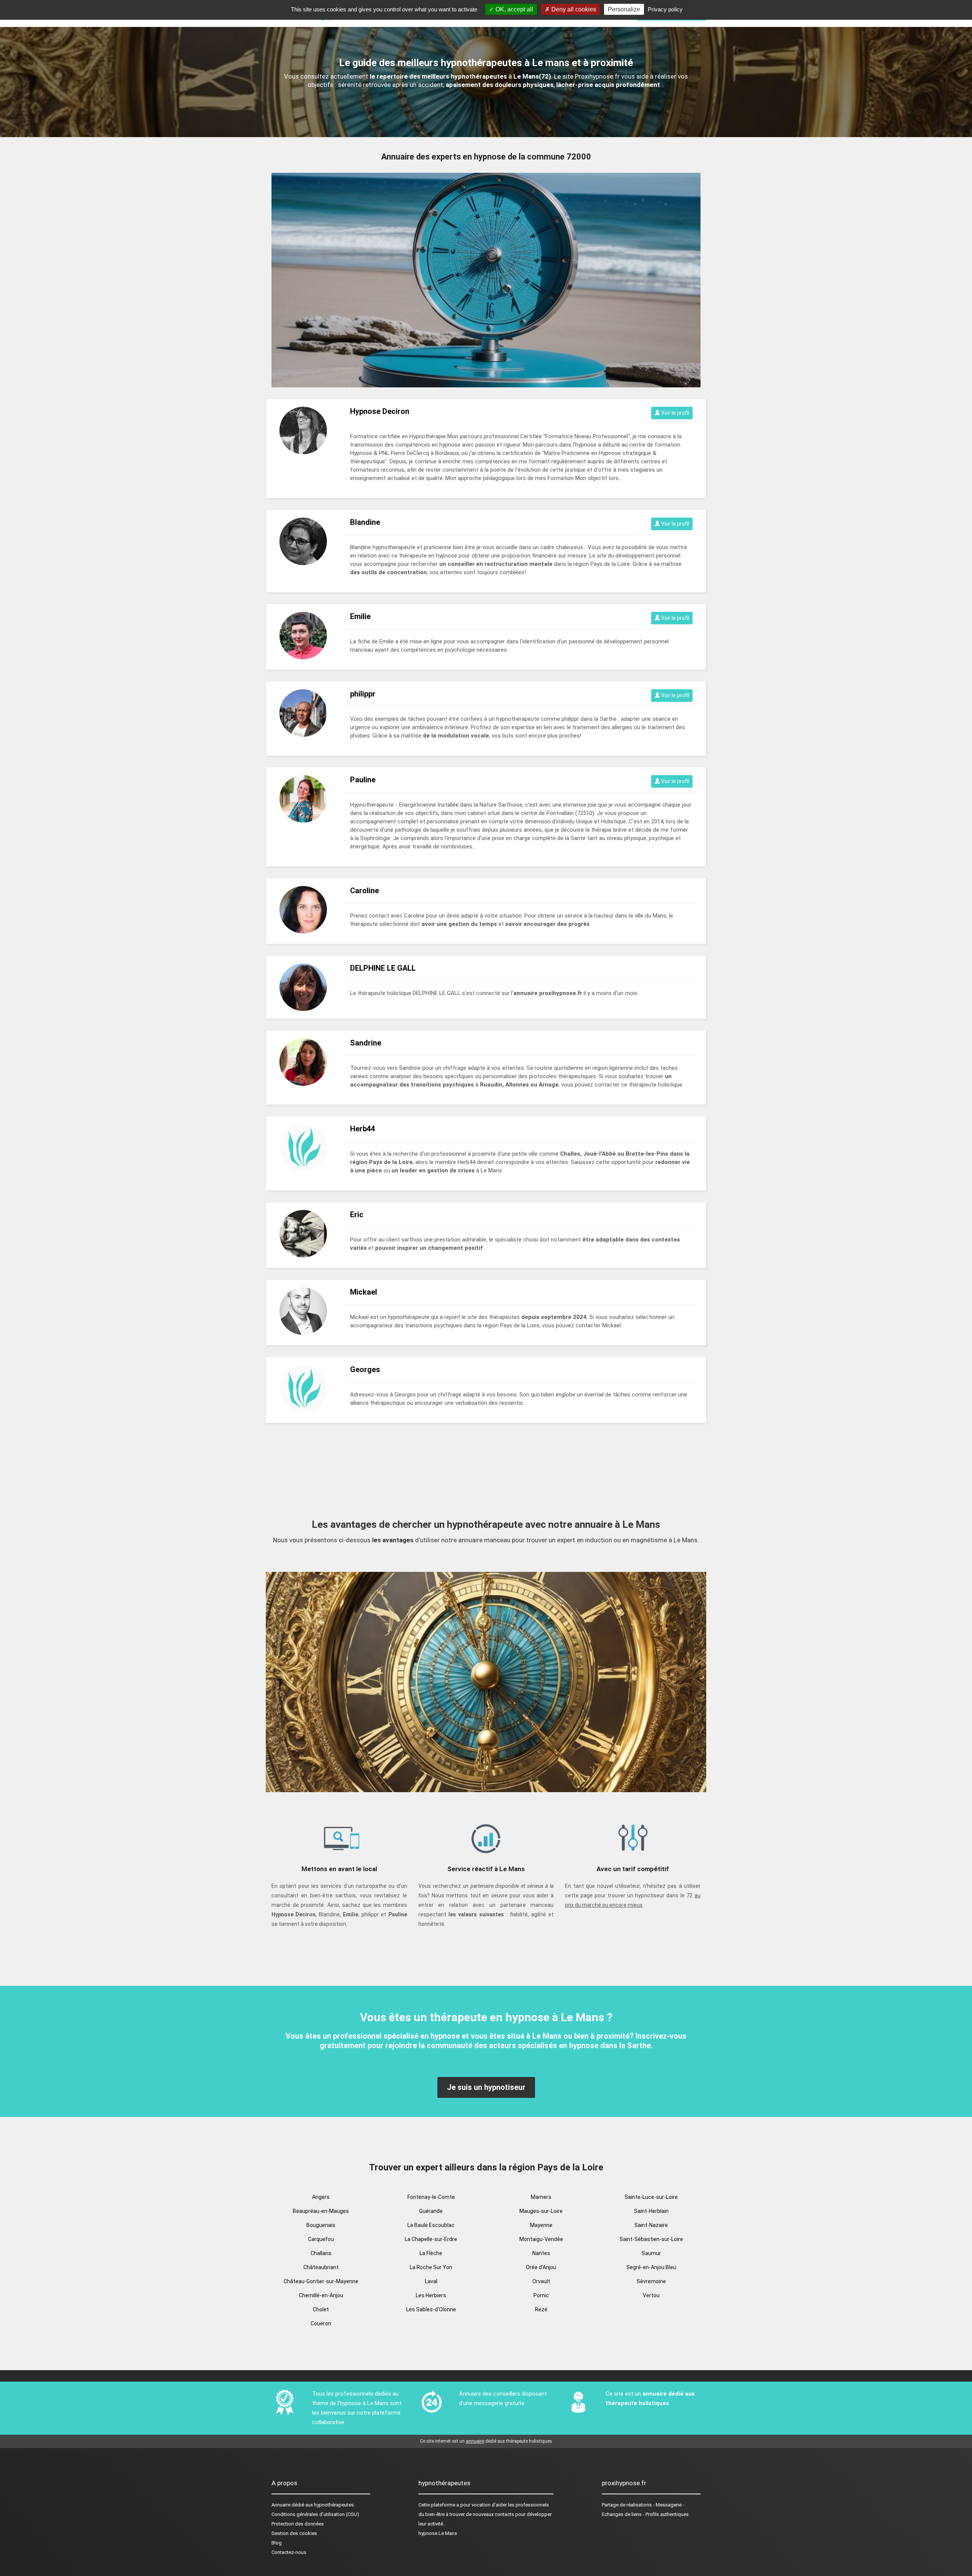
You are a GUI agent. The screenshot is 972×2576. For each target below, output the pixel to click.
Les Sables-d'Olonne (431, 2309)
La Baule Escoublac (431, 2225)
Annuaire (281, 2505)
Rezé (541, 2309)
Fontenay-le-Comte (431, 2197)
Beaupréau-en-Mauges (321, 2211)
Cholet (321, 2309)
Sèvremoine (651, 2281)
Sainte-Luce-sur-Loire (651, 2197)
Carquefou (321, 2239)
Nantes (541, 2253)
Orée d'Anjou (541, 2267)
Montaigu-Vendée (541, 2239)
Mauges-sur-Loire (541, 2211)
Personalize (624, 9)
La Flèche (431, 2253)
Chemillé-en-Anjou (321, 2295)
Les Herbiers (431, 2295)
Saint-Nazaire (651, 2225)
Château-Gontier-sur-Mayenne (321, 2281)
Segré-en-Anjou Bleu (651, 2267)
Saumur (651, 2253)
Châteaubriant (321, 2267)
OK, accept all (514, 9)
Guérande (431, 2211)
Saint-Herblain (651, 2211)
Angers (321, 2197)
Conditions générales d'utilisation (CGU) (315, 2514)
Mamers (541, 2197)
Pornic (541, 2295)
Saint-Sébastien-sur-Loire (651, 2239)
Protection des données (298, 2524)
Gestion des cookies (294, 2533)
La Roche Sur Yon (431, 2267)
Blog (277, 2543)
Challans (321, 2253)
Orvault (541, 2281)
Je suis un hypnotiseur (486, 2087)
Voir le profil (675, 413)
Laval (431, 2281)
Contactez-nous (289, 2552)
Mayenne (541, 2225)
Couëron (321, 2323)
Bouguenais (321, 2225)
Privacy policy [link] (665, 9)
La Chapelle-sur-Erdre (431, 2239)
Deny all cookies (573, 9)
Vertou (651, 2295)
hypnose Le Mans (438, 2533)
